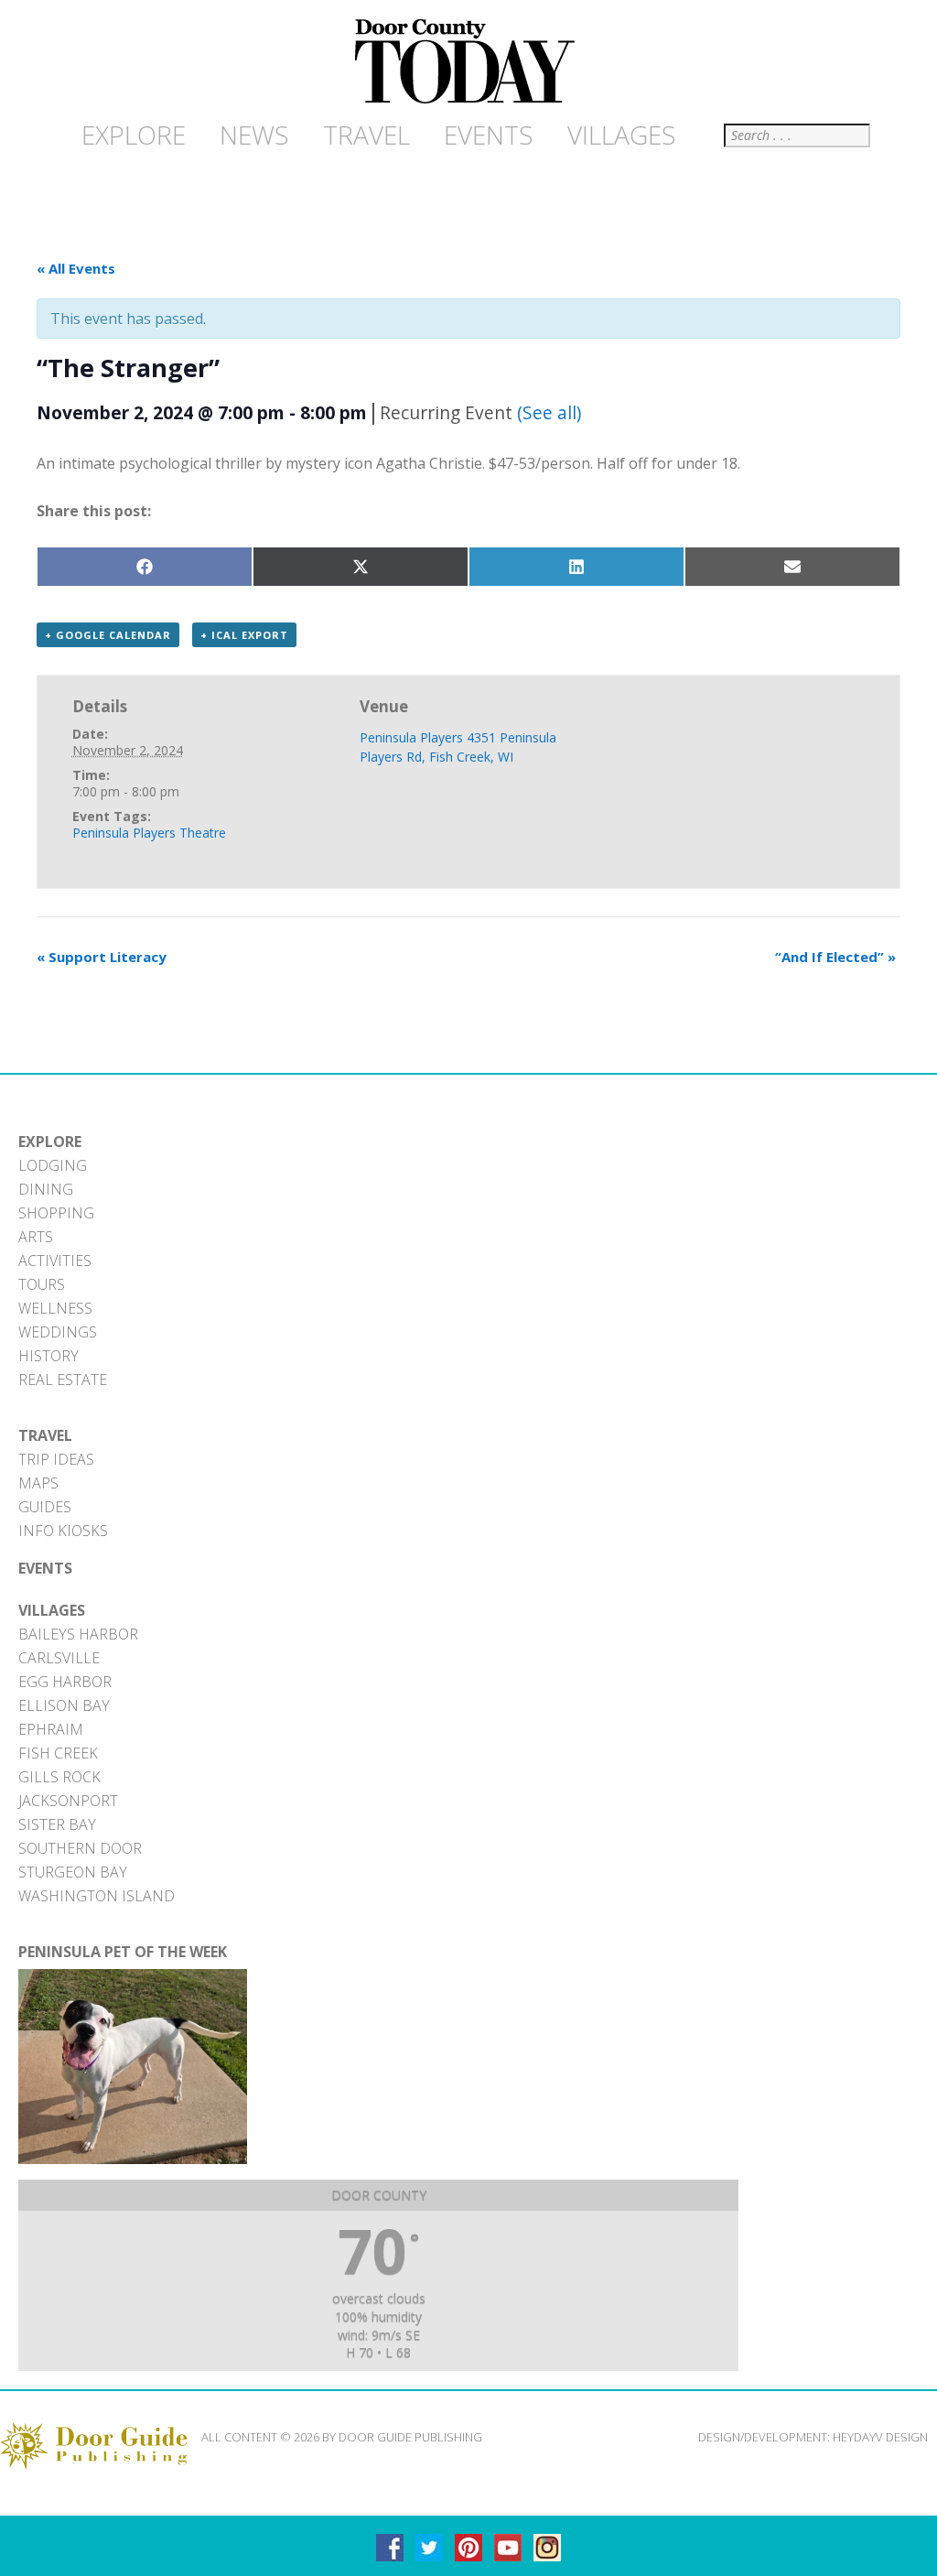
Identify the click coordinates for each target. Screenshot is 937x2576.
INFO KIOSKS (63, 1531)
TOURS (42, 1284)
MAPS (38, 1483)
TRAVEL (45, 1435)
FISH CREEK (58, 1753)
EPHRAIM (51, 1729)
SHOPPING (56, 1213)
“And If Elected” (835, 957)
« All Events (76, 268)
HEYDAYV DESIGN (880, 2437)
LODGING (53, 1165)
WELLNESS (55, 1308)
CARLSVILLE (59, 1658)
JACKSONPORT (68, 1801)
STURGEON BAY (73, 1872)
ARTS (36, 1237)
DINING (46, 1189)
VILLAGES (52, 1610)
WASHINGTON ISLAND (97, 1896)
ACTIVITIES (55, 1261)
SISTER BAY (57, 1824)
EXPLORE (50, 1142)
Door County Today (468, 62)
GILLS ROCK (59, 1777)
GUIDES (45, 1507)
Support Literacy (102, 957)
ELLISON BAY (64, 1705)
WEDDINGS (58, 1332)
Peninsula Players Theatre (149, 833)
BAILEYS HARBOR (78, 1634)
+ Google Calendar (108, 635)
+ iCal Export (244, 635)
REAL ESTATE (63, 1380)
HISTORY (48, 1356)
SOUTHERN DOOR (80, 1848)
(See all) (549, 412)
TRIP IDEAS (56, 1459)
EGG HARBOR (65, 1682)
